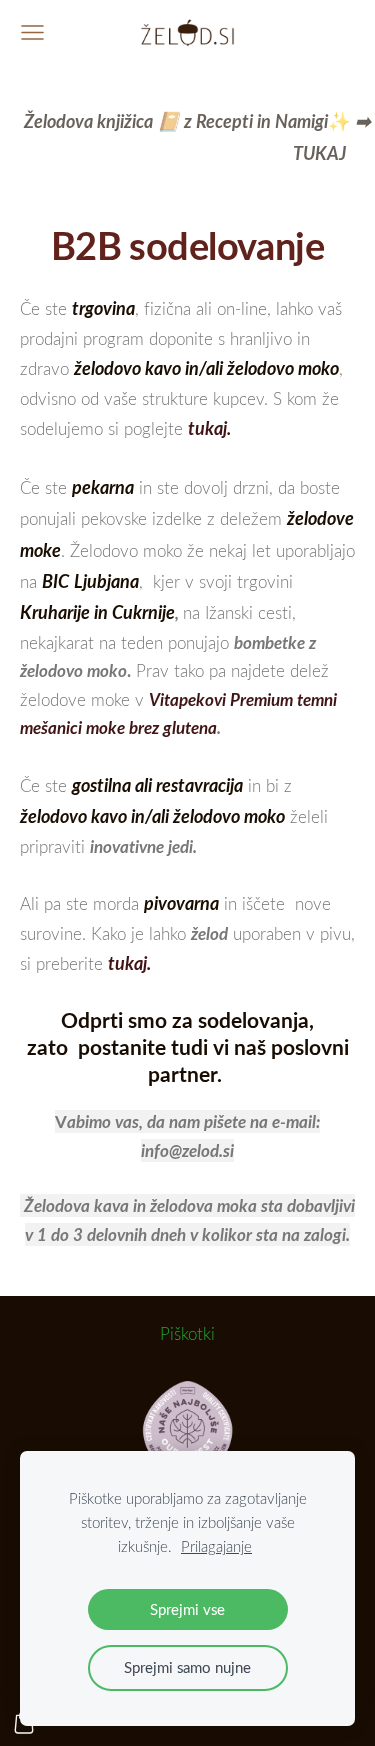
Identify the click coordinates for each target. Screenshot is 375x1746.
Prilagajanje (216, 1546)
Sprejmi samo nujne (187, 1667)
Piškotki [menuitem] (187, 1333)
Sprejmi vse (187, 1609)
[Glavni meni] (32, 32)
